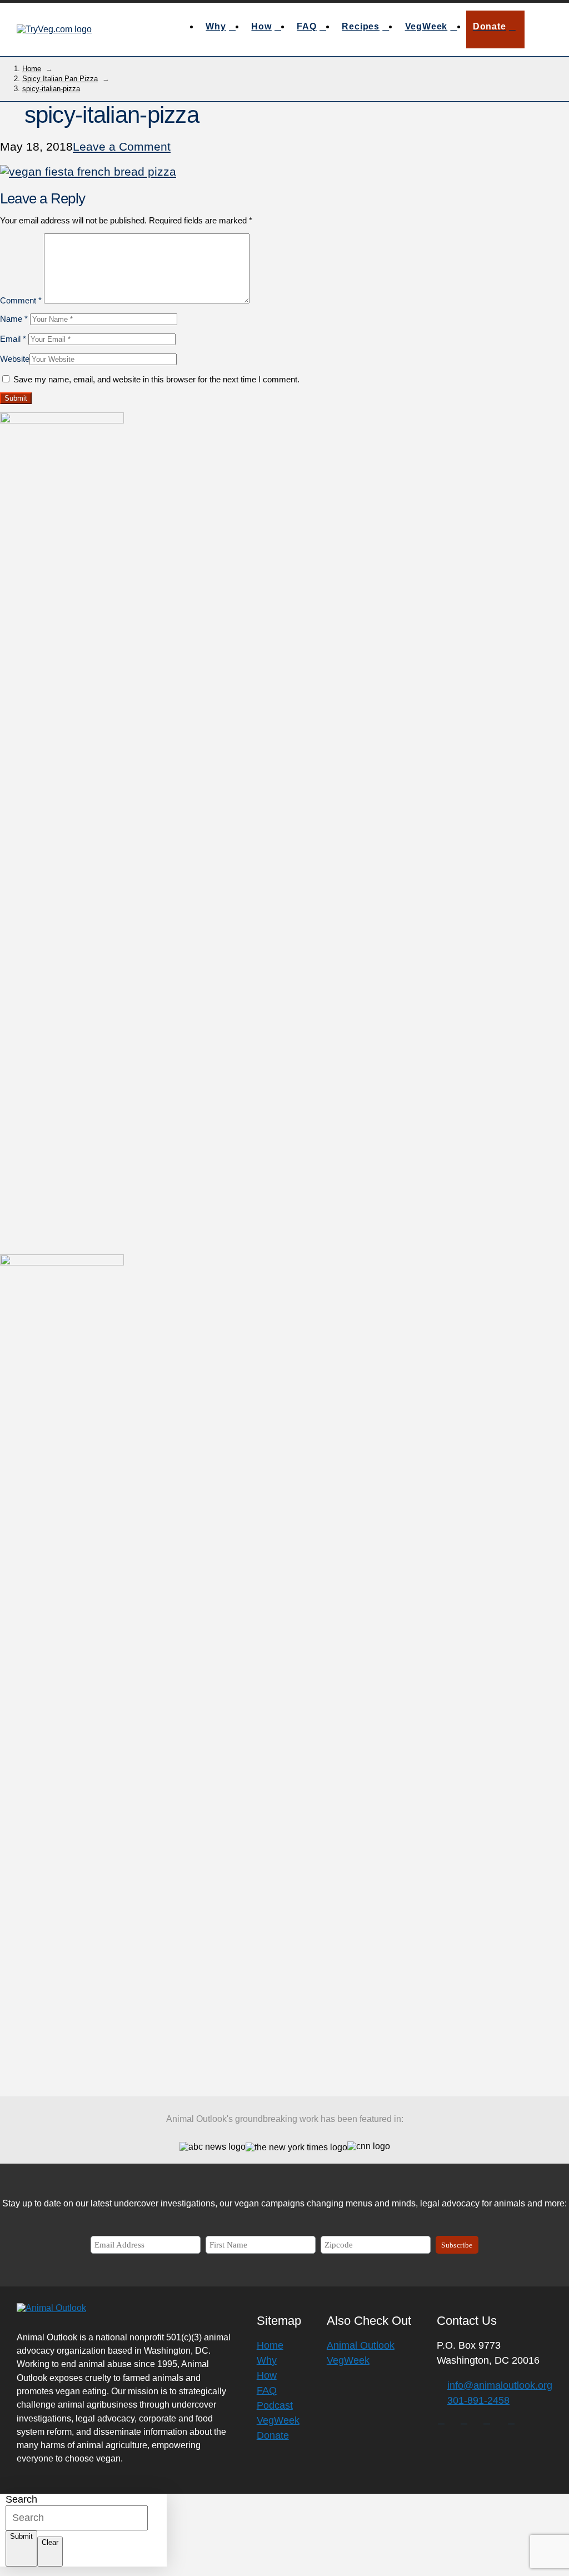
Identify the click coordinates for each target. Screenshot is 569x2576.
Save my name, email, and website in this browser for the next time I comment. (156, 379)
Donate (273, 2435)
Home (270, 2345)
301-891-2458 (478, 2400)
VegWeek (278, 2420)
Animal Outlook (361, 2345)
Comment (21, 300)
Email (13, 339)
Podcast (275, 2405)
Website (15, 359)
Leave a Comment (122, 146)
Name (14, 319)
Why (267, 2360)
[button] (541, 29)
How (267, 2375)
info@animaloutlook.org (500, 2385)
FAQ (267, 2390)
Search (21, 2499)
